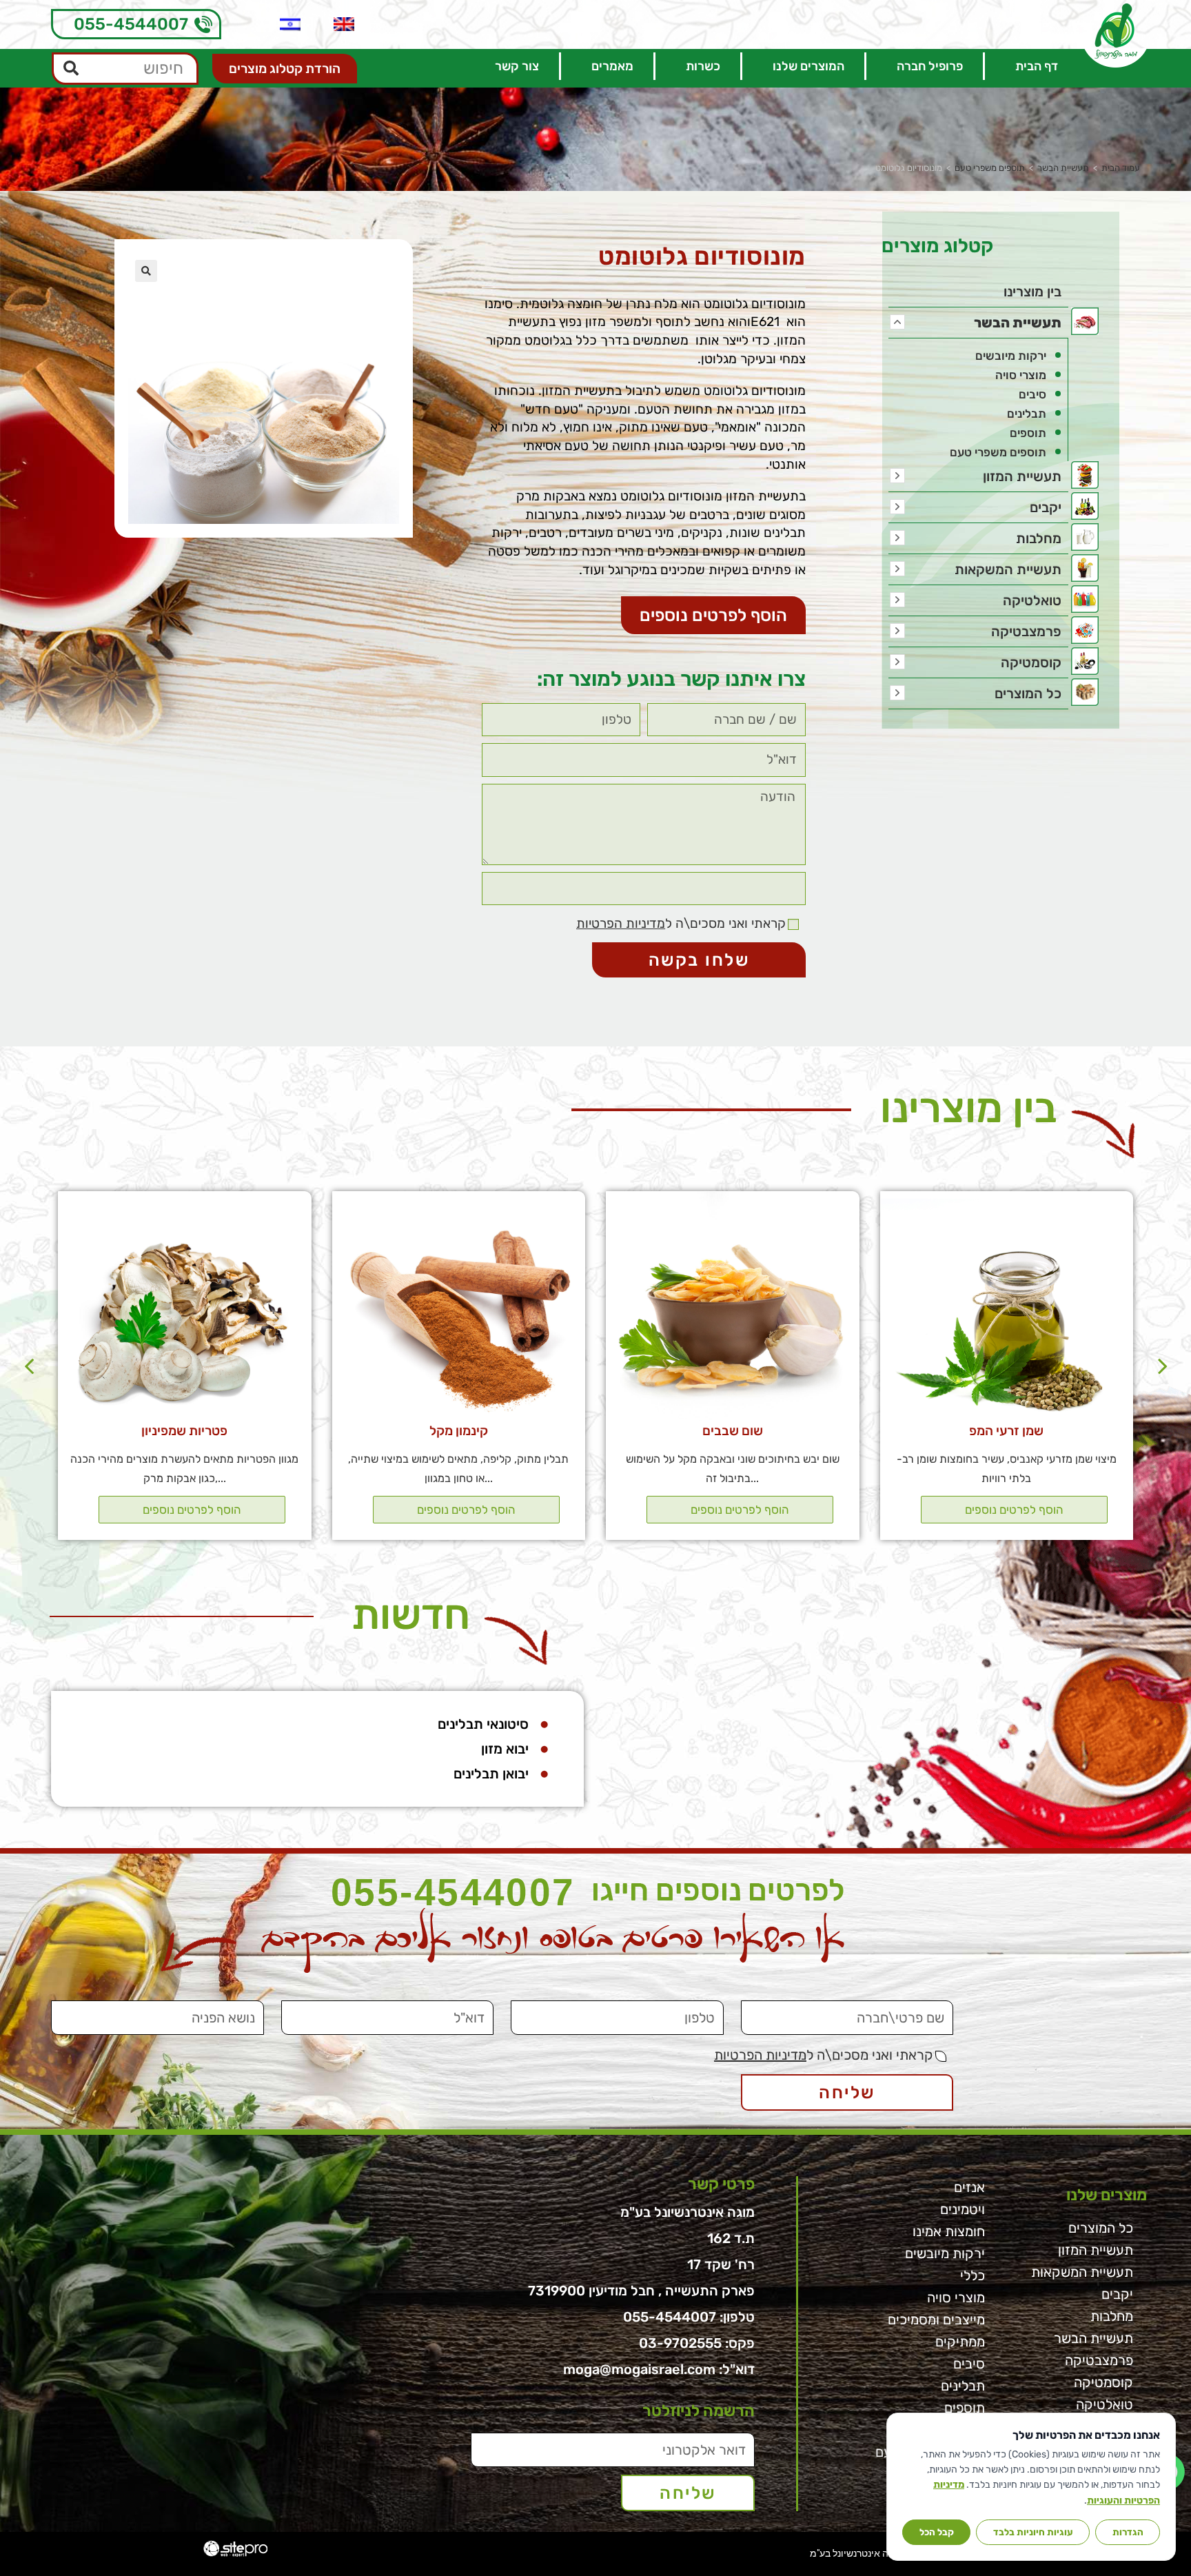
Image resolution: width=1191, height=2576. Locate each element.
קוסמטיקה (1031, 662)
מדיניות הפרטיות (621, 923)
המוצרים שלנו (808, 66)
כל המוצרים (1028, 693)
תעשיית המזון (1022, 476)
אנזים (969, 2187)
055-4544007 (131, 24)
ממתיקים (960, 2342)
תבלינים (1027, 414)
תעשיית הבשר (1063, 168)
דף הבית (1037, 66)
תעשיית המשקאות (1008, 569)
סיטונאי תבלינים (483, 1724)
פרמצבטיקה (1026, 631)
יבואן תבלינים (491, 1774)
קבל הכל (937, 2532)
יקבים (1046, 507)
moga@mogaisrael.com (639, 2369)
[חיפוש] (72, 69)
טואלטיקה (1032, 600)
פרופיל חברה (930, 66)
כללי (973, 2275)
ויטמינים (963, 2209)
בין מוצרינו (1032, 292)
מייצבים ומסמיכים (936, 2320)
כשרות (703, 66)
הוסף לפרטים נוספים (1014, 1510)
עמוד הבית (1121, 168)
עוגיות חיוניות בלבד (1033, 2532)
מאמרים (612, 66)
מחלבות (1039, 538)
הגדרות (1128, 2532)
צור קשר (517, 66)
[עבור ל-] (344, 24)
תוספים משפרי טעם (990, 168)
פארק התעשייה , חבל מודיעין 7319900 (641, 2291)
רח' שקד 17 (721, 2264)
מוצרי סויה (1021, 375)
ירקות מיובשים (1011, 356)
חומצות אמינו (949, 2231)
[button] (713, 615)
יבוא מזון (505, 1749)
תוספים (1028, 433)
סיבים (1032, 394)
